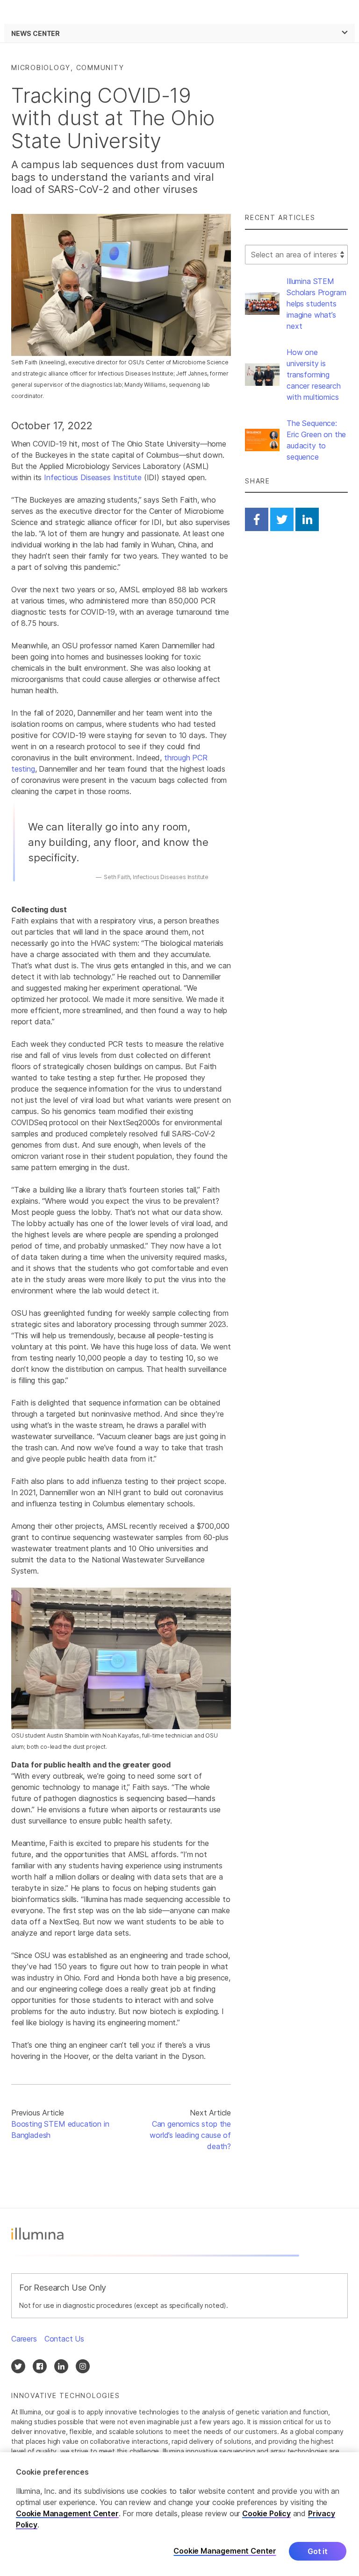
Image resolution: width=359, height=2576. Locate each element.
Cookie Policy (266, 2513)
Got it (318, 2551)
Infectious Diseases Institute (93, 477)
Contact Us (64, 2339)
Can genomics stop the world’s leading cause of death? (190, 2135)
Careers (24, 2339)
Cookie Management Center (67, 2513)
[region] (179, 2514)
